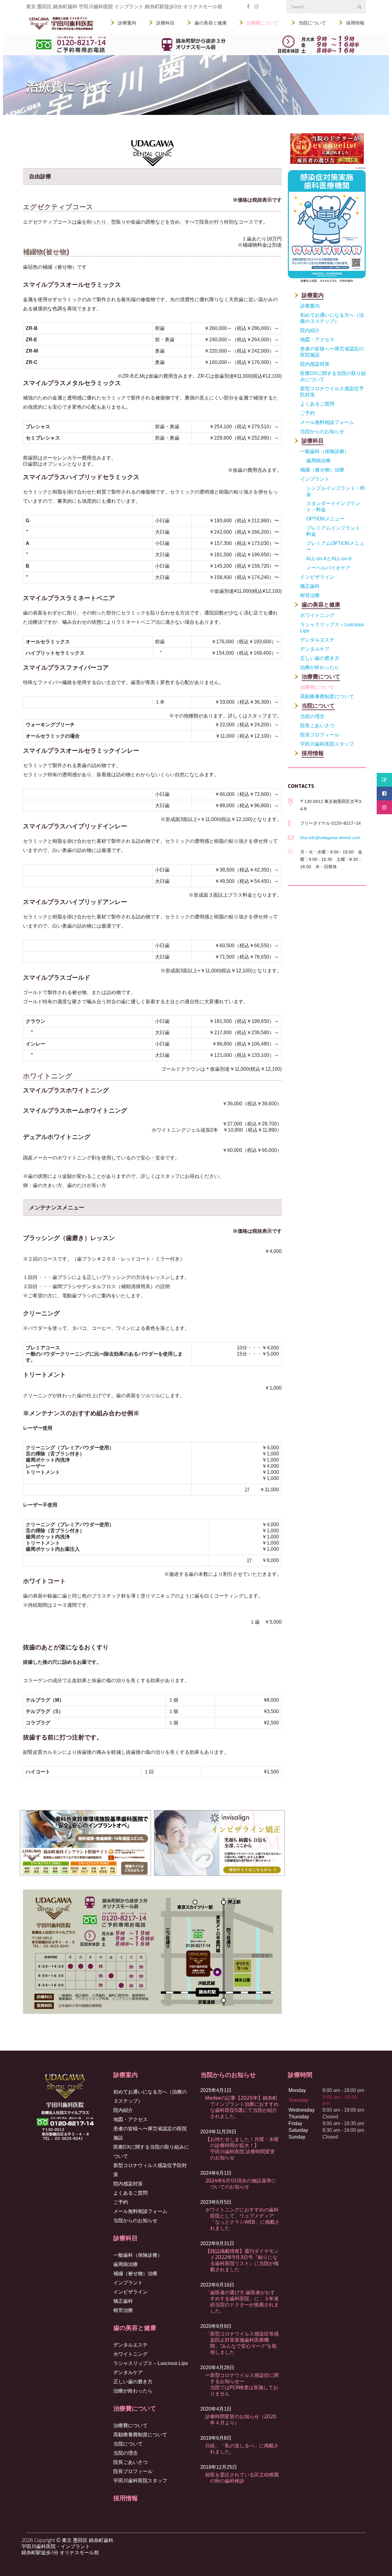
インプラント (128, 2283)
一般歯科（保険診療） (138, 2255)
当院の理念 (126, 2453)
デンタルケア (128, 2372)
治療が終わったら (133, 2391)
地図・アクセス (130, 2119)
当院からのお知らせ (135, 2220)
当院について (128, 2444)
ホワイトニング (130, 2354)
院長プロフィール (133, 2471)
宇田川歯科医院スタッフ (140, 2481)
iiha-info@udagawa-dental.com (330, 838)
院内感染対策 (128, 2184)
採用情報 (126, 2498)
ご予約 (121, 2202)
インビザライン (130, 2292)
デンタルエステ (130, 2345)
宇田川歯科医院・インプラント (56, 2546)
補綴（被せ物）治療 (135, 2273)
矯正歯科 (123, 2301)
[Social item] (248, 7)
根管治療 (123, 2310)
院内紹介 (123, 2110)
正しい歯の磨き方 (133, 2382)
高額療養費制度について (140, 2435)
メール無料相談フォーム (140, 2211)
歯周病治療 (126, 2264)
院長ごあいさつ (130, 2462)
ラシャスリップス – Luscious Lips (151, 2363)
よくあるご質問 (130, 2193)
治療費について (130, 2425)
